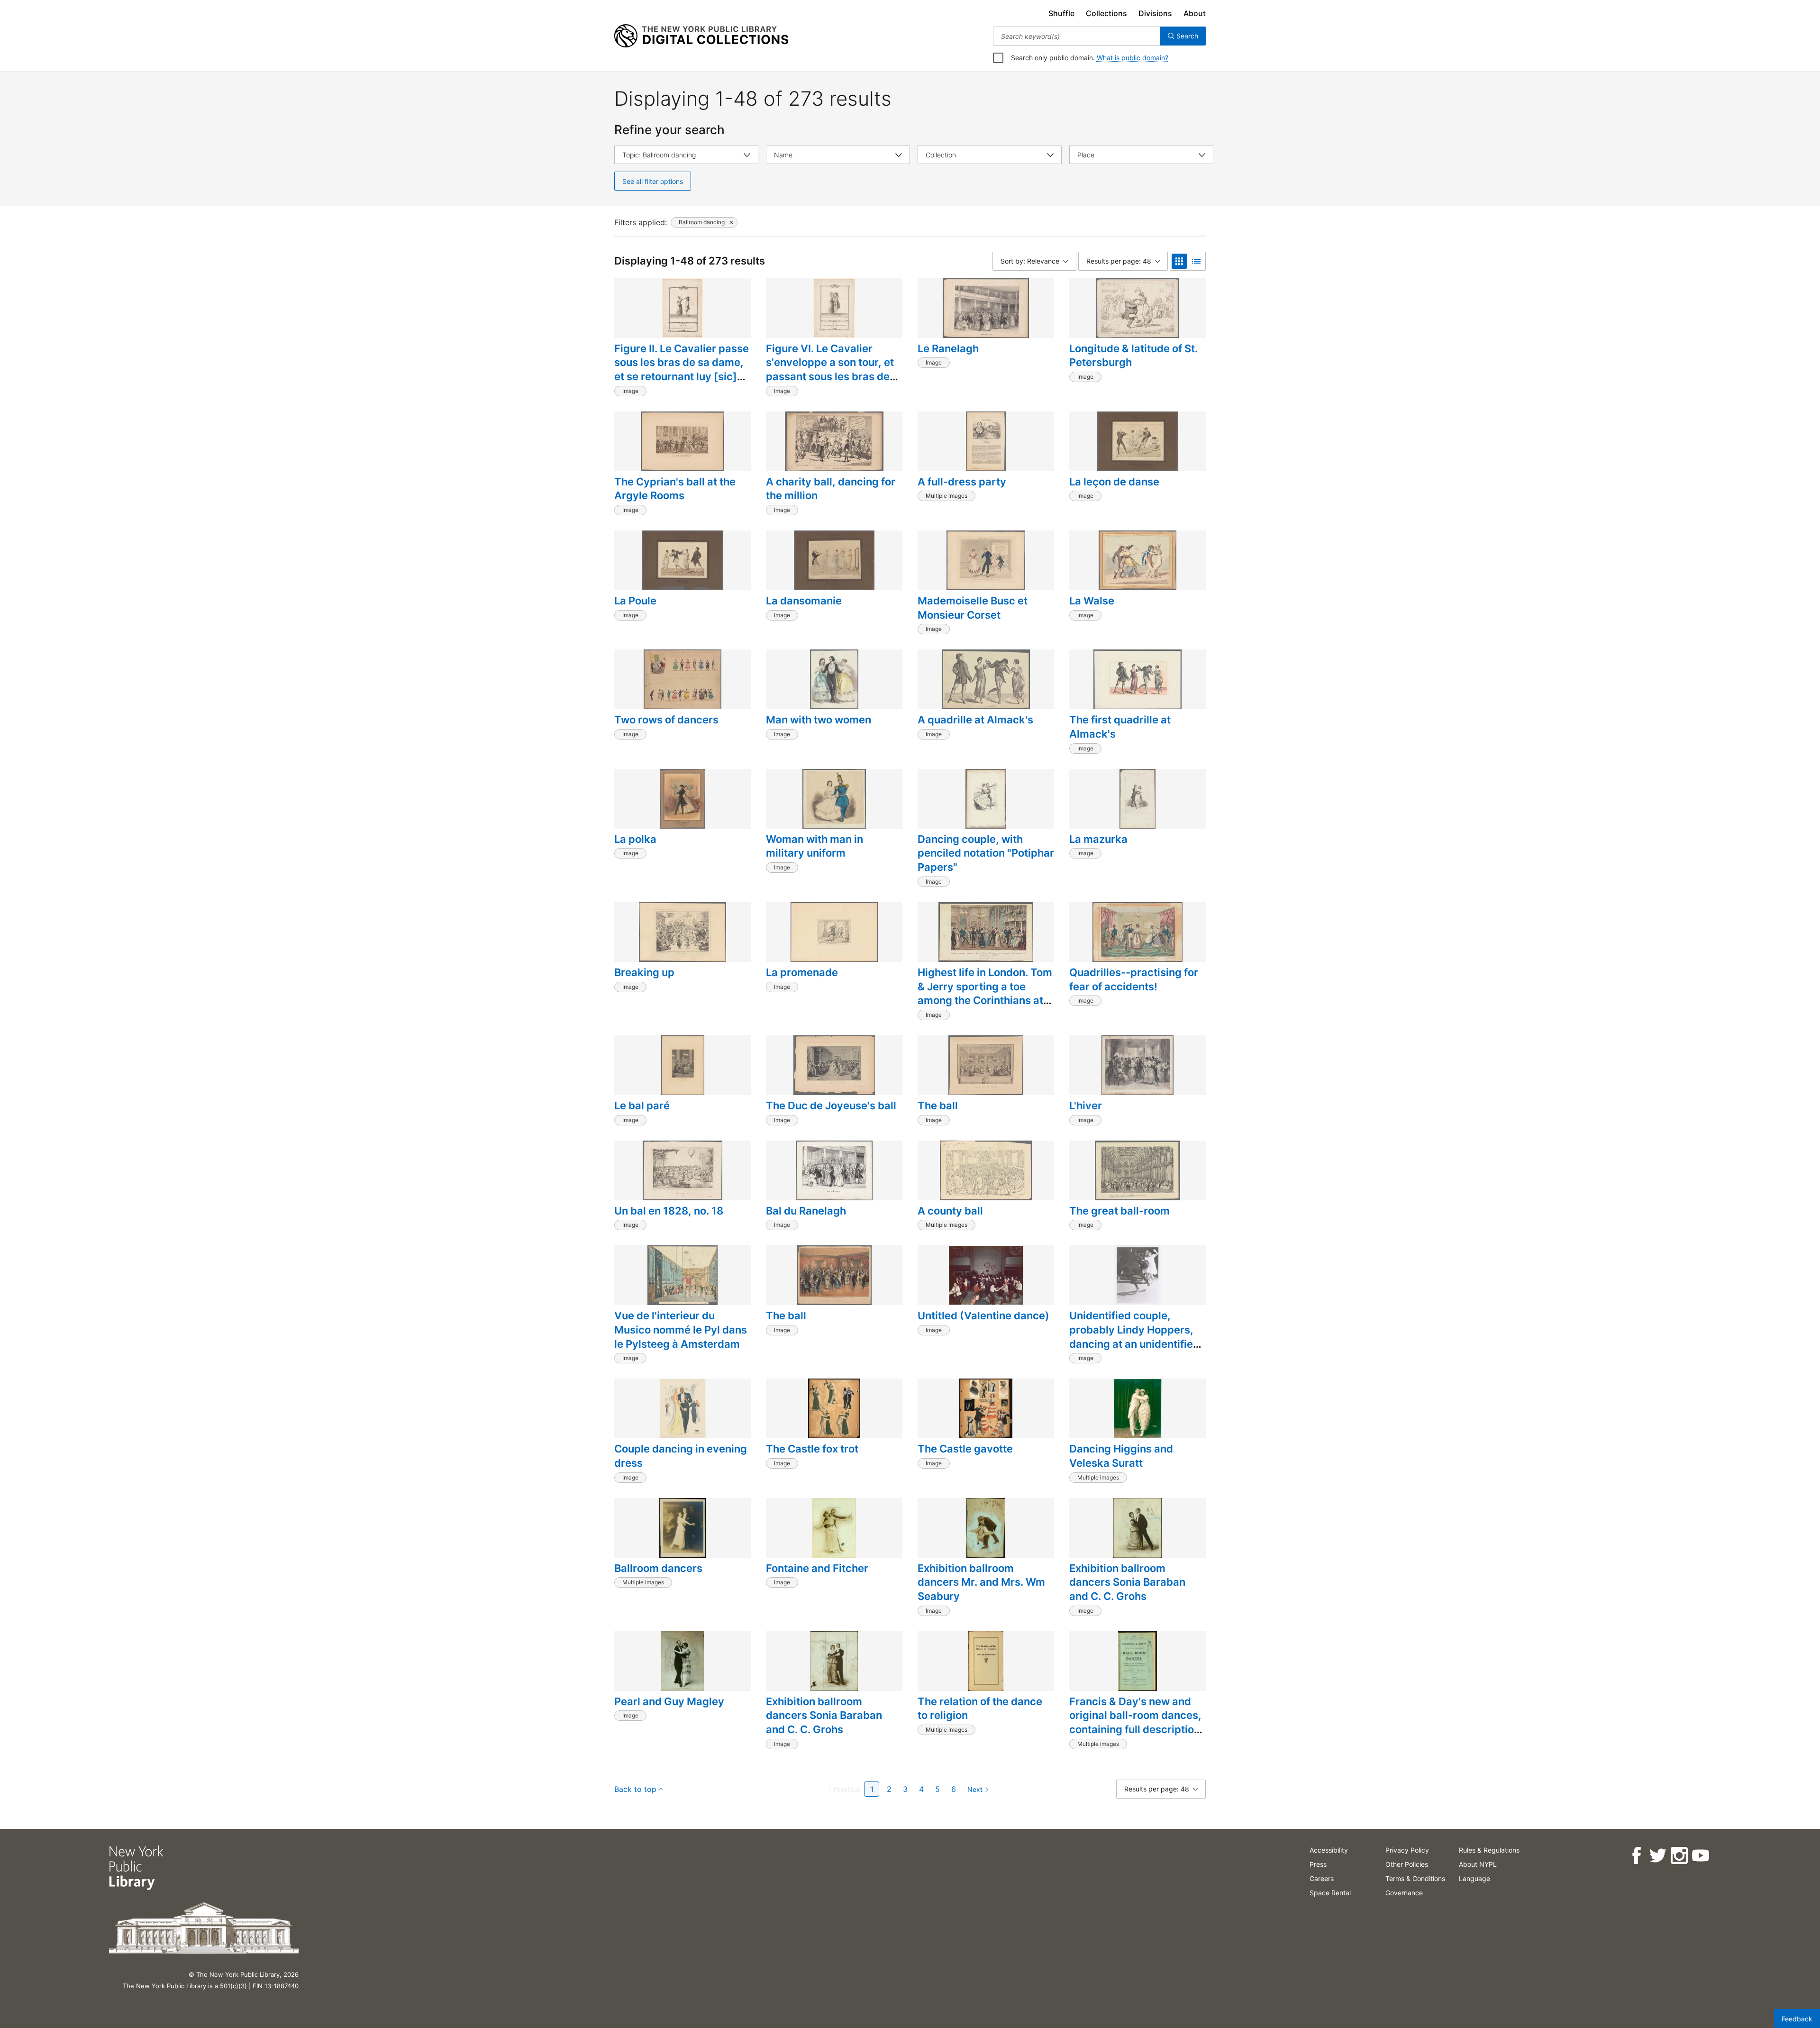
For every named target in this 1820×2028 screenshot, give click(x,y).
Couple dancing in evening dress (681, 1456)
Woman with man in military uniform (814, 846)
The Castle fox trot (812, 1449)
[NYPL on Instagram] (1679, 1856)
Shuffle (1061, 13)
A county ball (950, 1211)
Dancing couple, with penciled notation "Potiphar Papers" (986, 853)
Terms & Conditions (1415, 1878)
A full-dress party (962, 482)
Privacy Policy (1407, 1850)
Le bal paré (642, 1105)
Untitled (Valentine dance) (983, 1315)
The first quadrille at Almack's (1120, 727)
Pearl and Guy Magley (669, 1701)
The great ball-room (1119, 1211)
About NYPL (1478, 1864)
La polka (635, 839)
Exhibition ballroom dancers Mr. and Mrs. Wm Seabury (981, 1582)
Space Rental (1330, 1893)
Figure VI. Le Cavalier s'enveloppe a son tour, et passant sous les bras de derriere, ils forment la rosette (830, 377)
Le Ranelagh (948, 348)
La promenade (802, 972)
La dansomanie (804, 601)
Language (1474, 1878)
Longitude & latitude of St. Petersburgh (1133, 356)
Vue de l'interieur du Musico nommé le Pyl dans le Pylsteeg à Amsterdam (681, 1329)
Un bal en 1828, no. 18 (669, 1211)
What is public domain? (1133, 58)
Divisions (1155, 13)
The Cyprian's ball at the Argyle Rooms (675, 489)
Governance (1404, 1893)
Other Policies (1407, 1864)
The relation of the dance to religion (980, 1708)
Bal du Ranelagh (806, 1211)
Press (1318, 1864)
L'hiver (1086, 1105)
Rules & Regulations (1489, 1850)
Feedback (1797, 2019)
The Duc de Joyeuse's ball (831, 1105)
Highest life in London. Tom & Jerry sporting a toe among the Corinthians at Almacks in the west (985, 993)
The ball (938, 1105)
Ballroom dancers (658, 1568)
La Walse (1092, 601)
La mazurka (1098, 839)
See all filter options (653, 181)
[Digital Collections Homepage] (701, 36)
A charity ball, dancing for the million (831, 489)
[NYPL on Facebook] (1636, 1856)
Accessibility (1329, 1850)
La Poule (635, 601)
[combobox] (1077, 36)
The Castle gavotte (965, 1449)
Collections (1106, 13)
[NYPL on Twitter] (1658, 1856)
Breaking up (644, 972)
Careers (1322, 1878)
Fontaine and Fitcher (817, 1568)
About (1195, 13)
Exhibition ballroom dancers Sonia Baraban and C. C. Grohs (1127, 1582)
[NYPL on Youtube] (1700, 1856)
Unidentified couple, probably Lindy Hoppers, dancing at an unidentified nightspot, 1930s (1134, 1337)
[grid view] (1179, 261)
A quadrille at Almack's (975, 720)
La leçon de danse (1114, 482)
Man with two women (819, 720)
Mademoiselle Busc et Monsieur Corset (973, 608)
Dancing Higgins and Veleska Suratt (1121, 1456)
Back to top (635, 1789)
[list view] (1196, 261)
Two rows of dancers (666, 720)
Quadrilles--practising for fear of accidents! (1134, 979)
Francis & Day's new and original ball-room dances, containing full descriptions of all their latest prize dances (1137, 1730)
